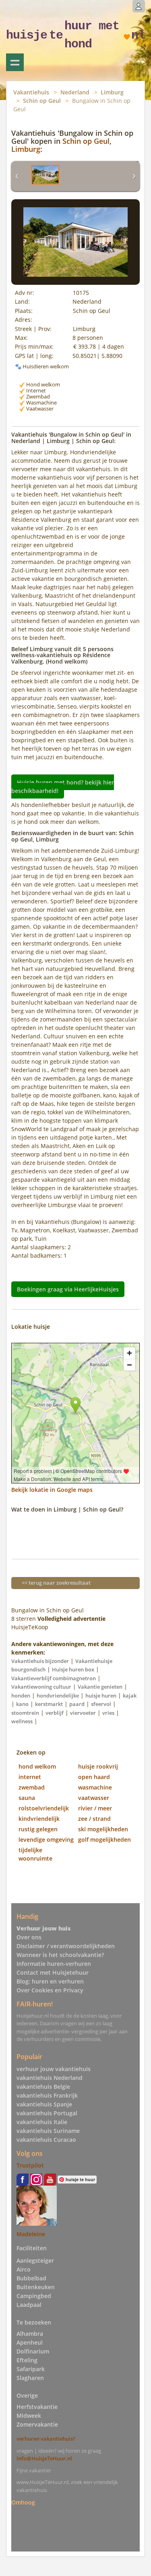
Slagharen (30, 2378)
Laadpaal (29, 2305)
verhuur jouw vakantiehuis (54, 2069)
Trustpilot (30, 2165)
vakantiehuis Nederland (50, 2078)
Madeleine (31, 2234)
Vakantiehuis (31, 92)
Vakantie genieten (100, 1687)
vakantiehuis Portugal (47, 2113)
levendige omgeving (46, 1840)
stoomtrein (25, 1713)
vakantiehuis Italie (42, 2122)
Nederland (75, 92)
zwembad (32, 1787)
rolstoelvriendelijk (44, 1808)
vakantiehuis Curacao (46, 2140)
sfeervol (101, 1704)
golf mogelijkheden (104, 1840)
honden (21, 1696)
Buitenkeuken (36, 2287)
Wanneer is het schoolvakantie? (60, 1955)
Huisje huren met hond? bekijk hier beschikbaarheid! (63, 786)
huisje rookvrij (98, 1766)
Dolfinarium (33, 2351)
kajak (130, 1696)
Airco (24, 2269)
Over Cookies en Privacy (50, 1990)
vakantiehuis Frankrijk (47, 2095)
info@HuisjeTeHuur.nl (44, 2458)
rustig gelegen (38, 1829)
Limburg (112, 92)
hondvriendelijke (58, 1696)
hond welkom (37, 1766)
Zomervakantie (37, 2424)
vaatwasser (94, 1798)
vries (108, 1713)
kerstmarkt (49, 1704)
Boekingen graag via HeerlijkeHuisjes (68, 1289)
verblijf (55, 1713)
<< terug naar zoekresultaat (56, 1583)
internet (30, 1777)
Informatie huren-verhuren (54, 1964)
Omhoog (23, 2502)
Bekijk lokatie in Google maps (52, 1490)
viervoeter (83, 1713)
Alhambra (30, 2334)
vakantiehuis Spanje (44, 2104)
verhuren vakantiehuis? (46, 2439)
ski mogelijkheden (103, 1829)
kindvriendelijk (39, 1819)
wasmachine (95, 1787)
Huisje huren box (73, 1669)
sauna (27, 1798)
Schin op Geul (42, 101)
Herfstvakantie (37, 2407)
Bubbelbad (31, 2278)
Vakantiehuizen (15, 62)
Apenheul (30, 2342)
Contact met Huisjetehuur (53, 1972)
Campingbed (34, 2296)
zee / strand (94, 1819)
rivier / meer (95, 1808)
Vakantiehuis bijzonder (40, 1661)
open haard (94, 1777)
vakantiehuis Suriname (48, 2131)
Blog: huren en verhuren (50, 1981)
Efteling (27, 2360)
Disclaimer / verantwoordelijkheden (66, 1946)
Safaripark (31, 2369)
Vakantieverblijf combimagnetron (54, 1678)
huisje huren (101, 1696)
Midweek (29, 2416)
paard (77, 1704)
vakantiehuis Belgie (43, 2087)
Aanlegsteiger (35, 2260)
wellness (22, 1721)
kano (22, 1704)
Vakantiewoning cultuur (41, 1687)
